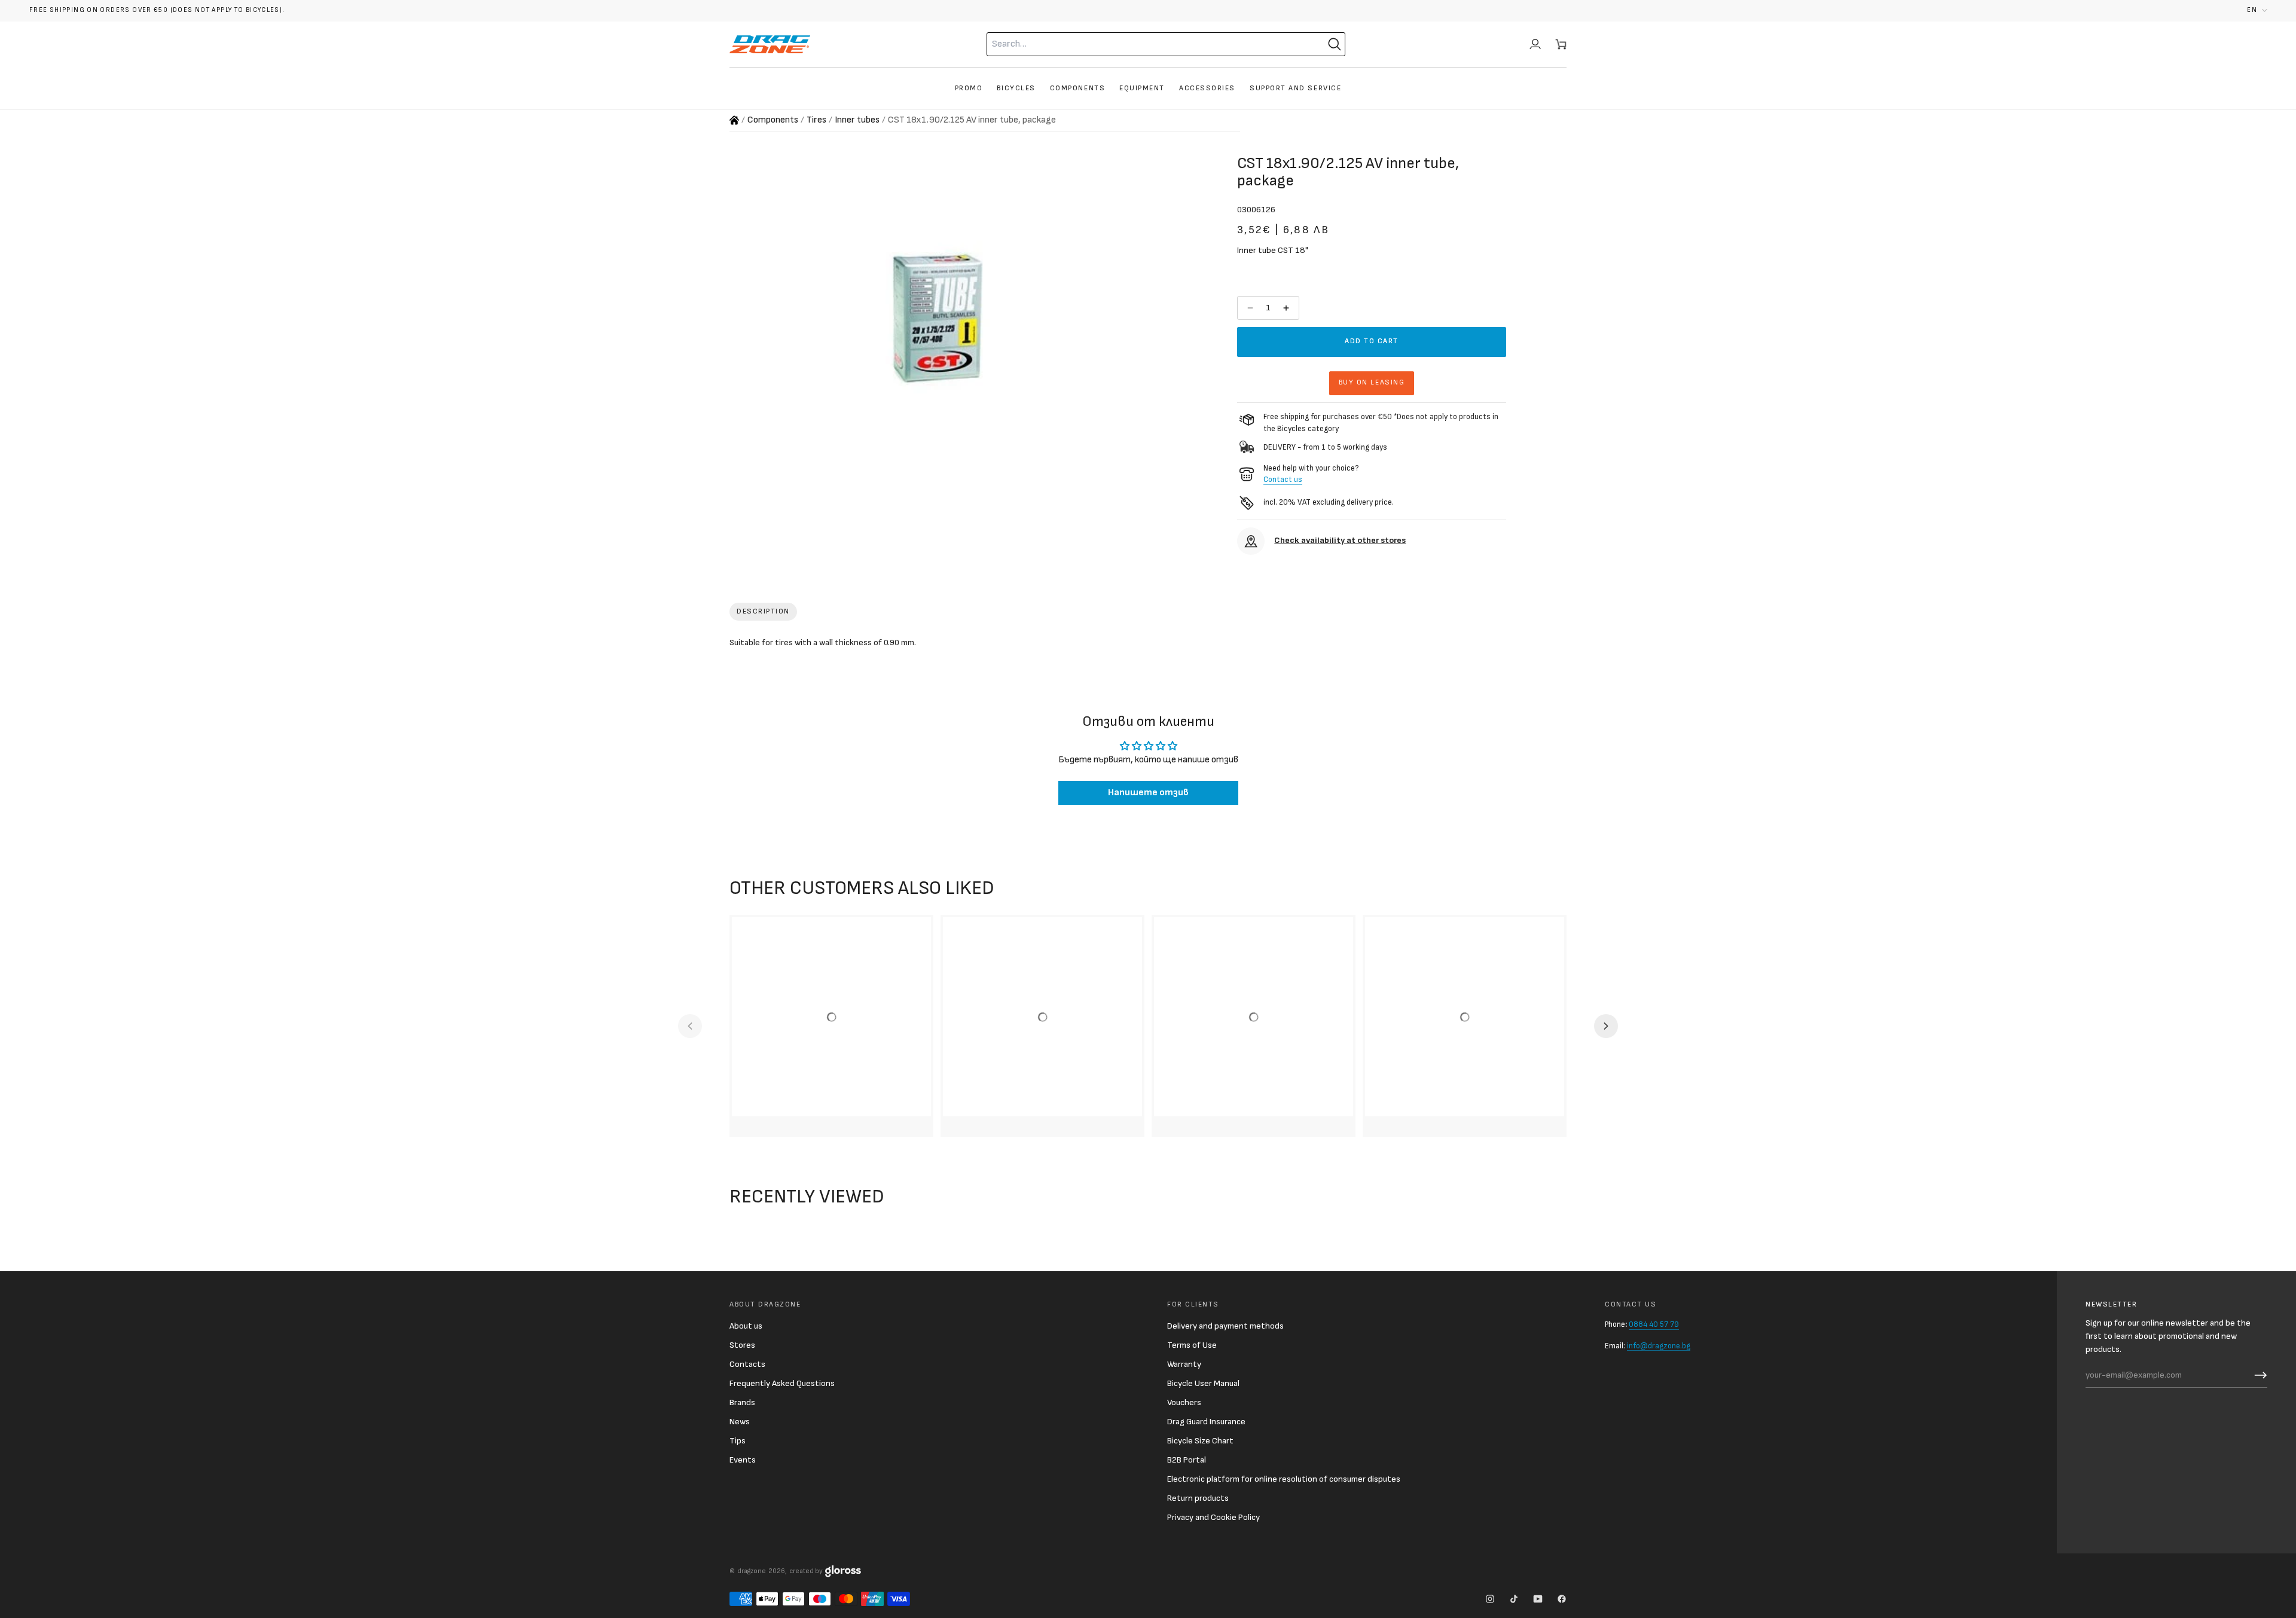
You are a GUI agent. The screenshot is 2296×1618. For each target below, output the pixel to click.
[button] (2257, 10)
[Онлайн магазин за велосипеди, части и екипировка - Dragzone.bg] (734, 120)
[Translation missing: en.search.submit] (1335, 44)
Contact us (1283, 480)
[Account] (1535, 44)
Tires (816, 120)
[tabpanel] (1148, 645)
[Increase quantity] (1287, 308)
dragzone (752, 1571)
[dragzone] (770, 44)
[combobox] (1142, 44)
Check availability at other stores (1340, 540)
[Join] (2258, 1375)
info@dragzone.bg (1659, 1346)
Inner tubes (857, 120)
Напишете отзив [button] (1148, 793)
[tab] (763, 612)
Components (773, 120)
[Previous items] (690, 1026)
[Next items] (1606, 1026)
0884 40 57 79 (1654, 1324)
